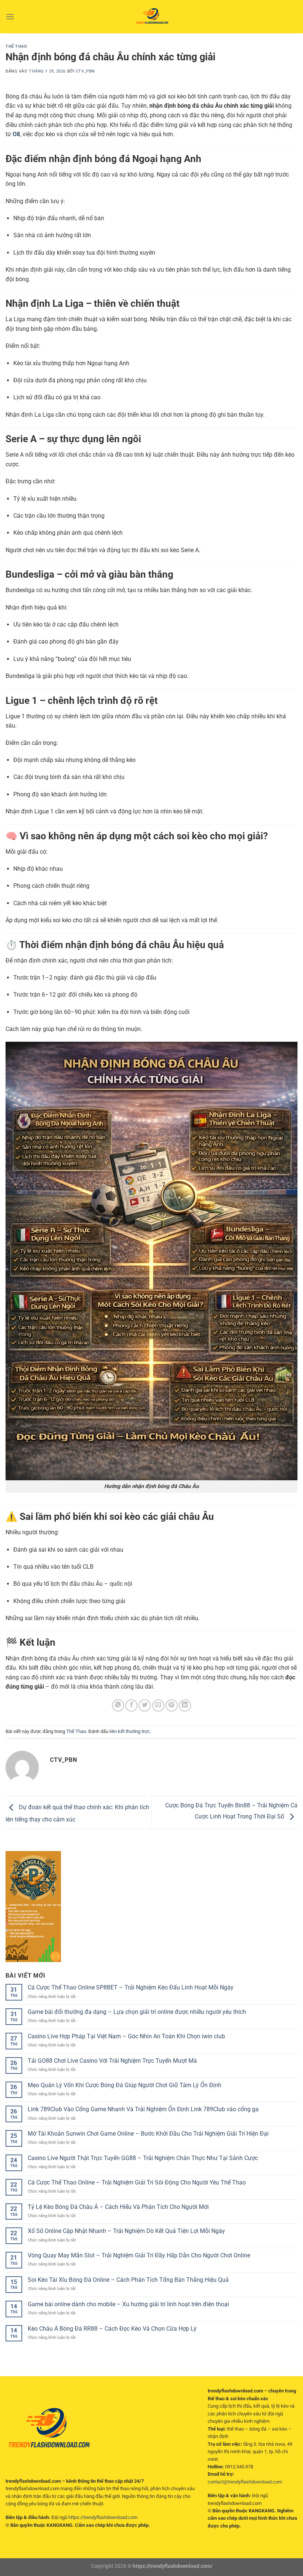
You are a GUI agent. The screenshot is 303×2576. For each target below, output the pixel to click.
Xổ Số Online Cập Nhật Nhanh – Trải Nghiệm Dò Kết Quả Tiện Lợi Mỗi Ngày (126, 2231)
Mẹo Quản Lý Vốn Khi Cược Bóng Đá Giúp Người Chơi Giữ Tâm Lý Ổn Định (125, 2085)
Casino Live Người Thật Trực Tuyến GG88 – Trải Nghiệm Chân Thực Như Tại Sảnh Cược (143, 2158)
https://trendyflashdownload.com (103, 2517)
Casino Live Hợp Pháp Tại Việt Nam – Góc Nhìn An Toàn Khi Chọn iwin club (126, 2036)
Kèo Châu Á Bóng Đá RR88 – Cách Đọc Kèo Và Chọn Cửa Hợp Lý (112, 2329)
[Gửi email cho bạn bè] (158, 1705)
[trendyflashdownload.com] (151, 17)
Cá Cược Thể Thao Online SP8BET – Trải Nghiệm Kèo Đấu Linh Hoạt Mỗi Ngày (131, 1987)
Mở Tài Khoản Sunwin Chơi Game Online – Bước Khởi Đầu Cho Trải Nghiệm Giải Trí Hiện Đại (148, 2134)
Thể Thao (16, 46)
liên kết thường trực (130, 1731)
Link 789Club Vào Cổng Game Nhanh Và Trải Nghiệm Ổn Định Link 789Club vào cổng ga (143, 2109)
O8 (16, 134)
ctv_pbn (85, 71)
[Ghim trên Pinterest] (172, 1705)
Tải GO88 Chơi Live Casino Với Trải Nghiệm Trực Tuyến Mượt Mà (112, 2061)
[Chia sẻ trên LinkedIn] (185, 1705)
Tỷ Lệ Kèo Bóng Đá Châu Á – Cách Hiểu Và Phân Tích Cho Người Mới (118, 2207)
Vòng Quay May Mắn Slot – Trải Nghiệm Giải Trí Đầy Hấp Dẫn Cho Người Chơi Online (139, 2255)
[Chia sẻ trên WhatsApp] (118, 1705)
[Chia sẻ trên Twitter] (145, 1705)
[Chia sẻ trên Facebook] (131, 1705)
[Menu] (10, 16)
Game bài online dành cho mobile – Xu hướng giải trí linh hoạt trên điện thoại (128, 2304)
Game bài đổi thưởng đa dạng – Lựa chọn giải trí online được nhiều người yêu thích (137, 2012)
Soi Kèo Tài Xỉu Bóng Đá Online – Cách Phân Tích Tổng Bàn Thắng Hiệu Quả (128, 2280)
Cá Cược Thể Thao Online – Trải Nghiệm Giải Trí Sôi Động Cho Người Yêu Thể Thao (137, 2182)
